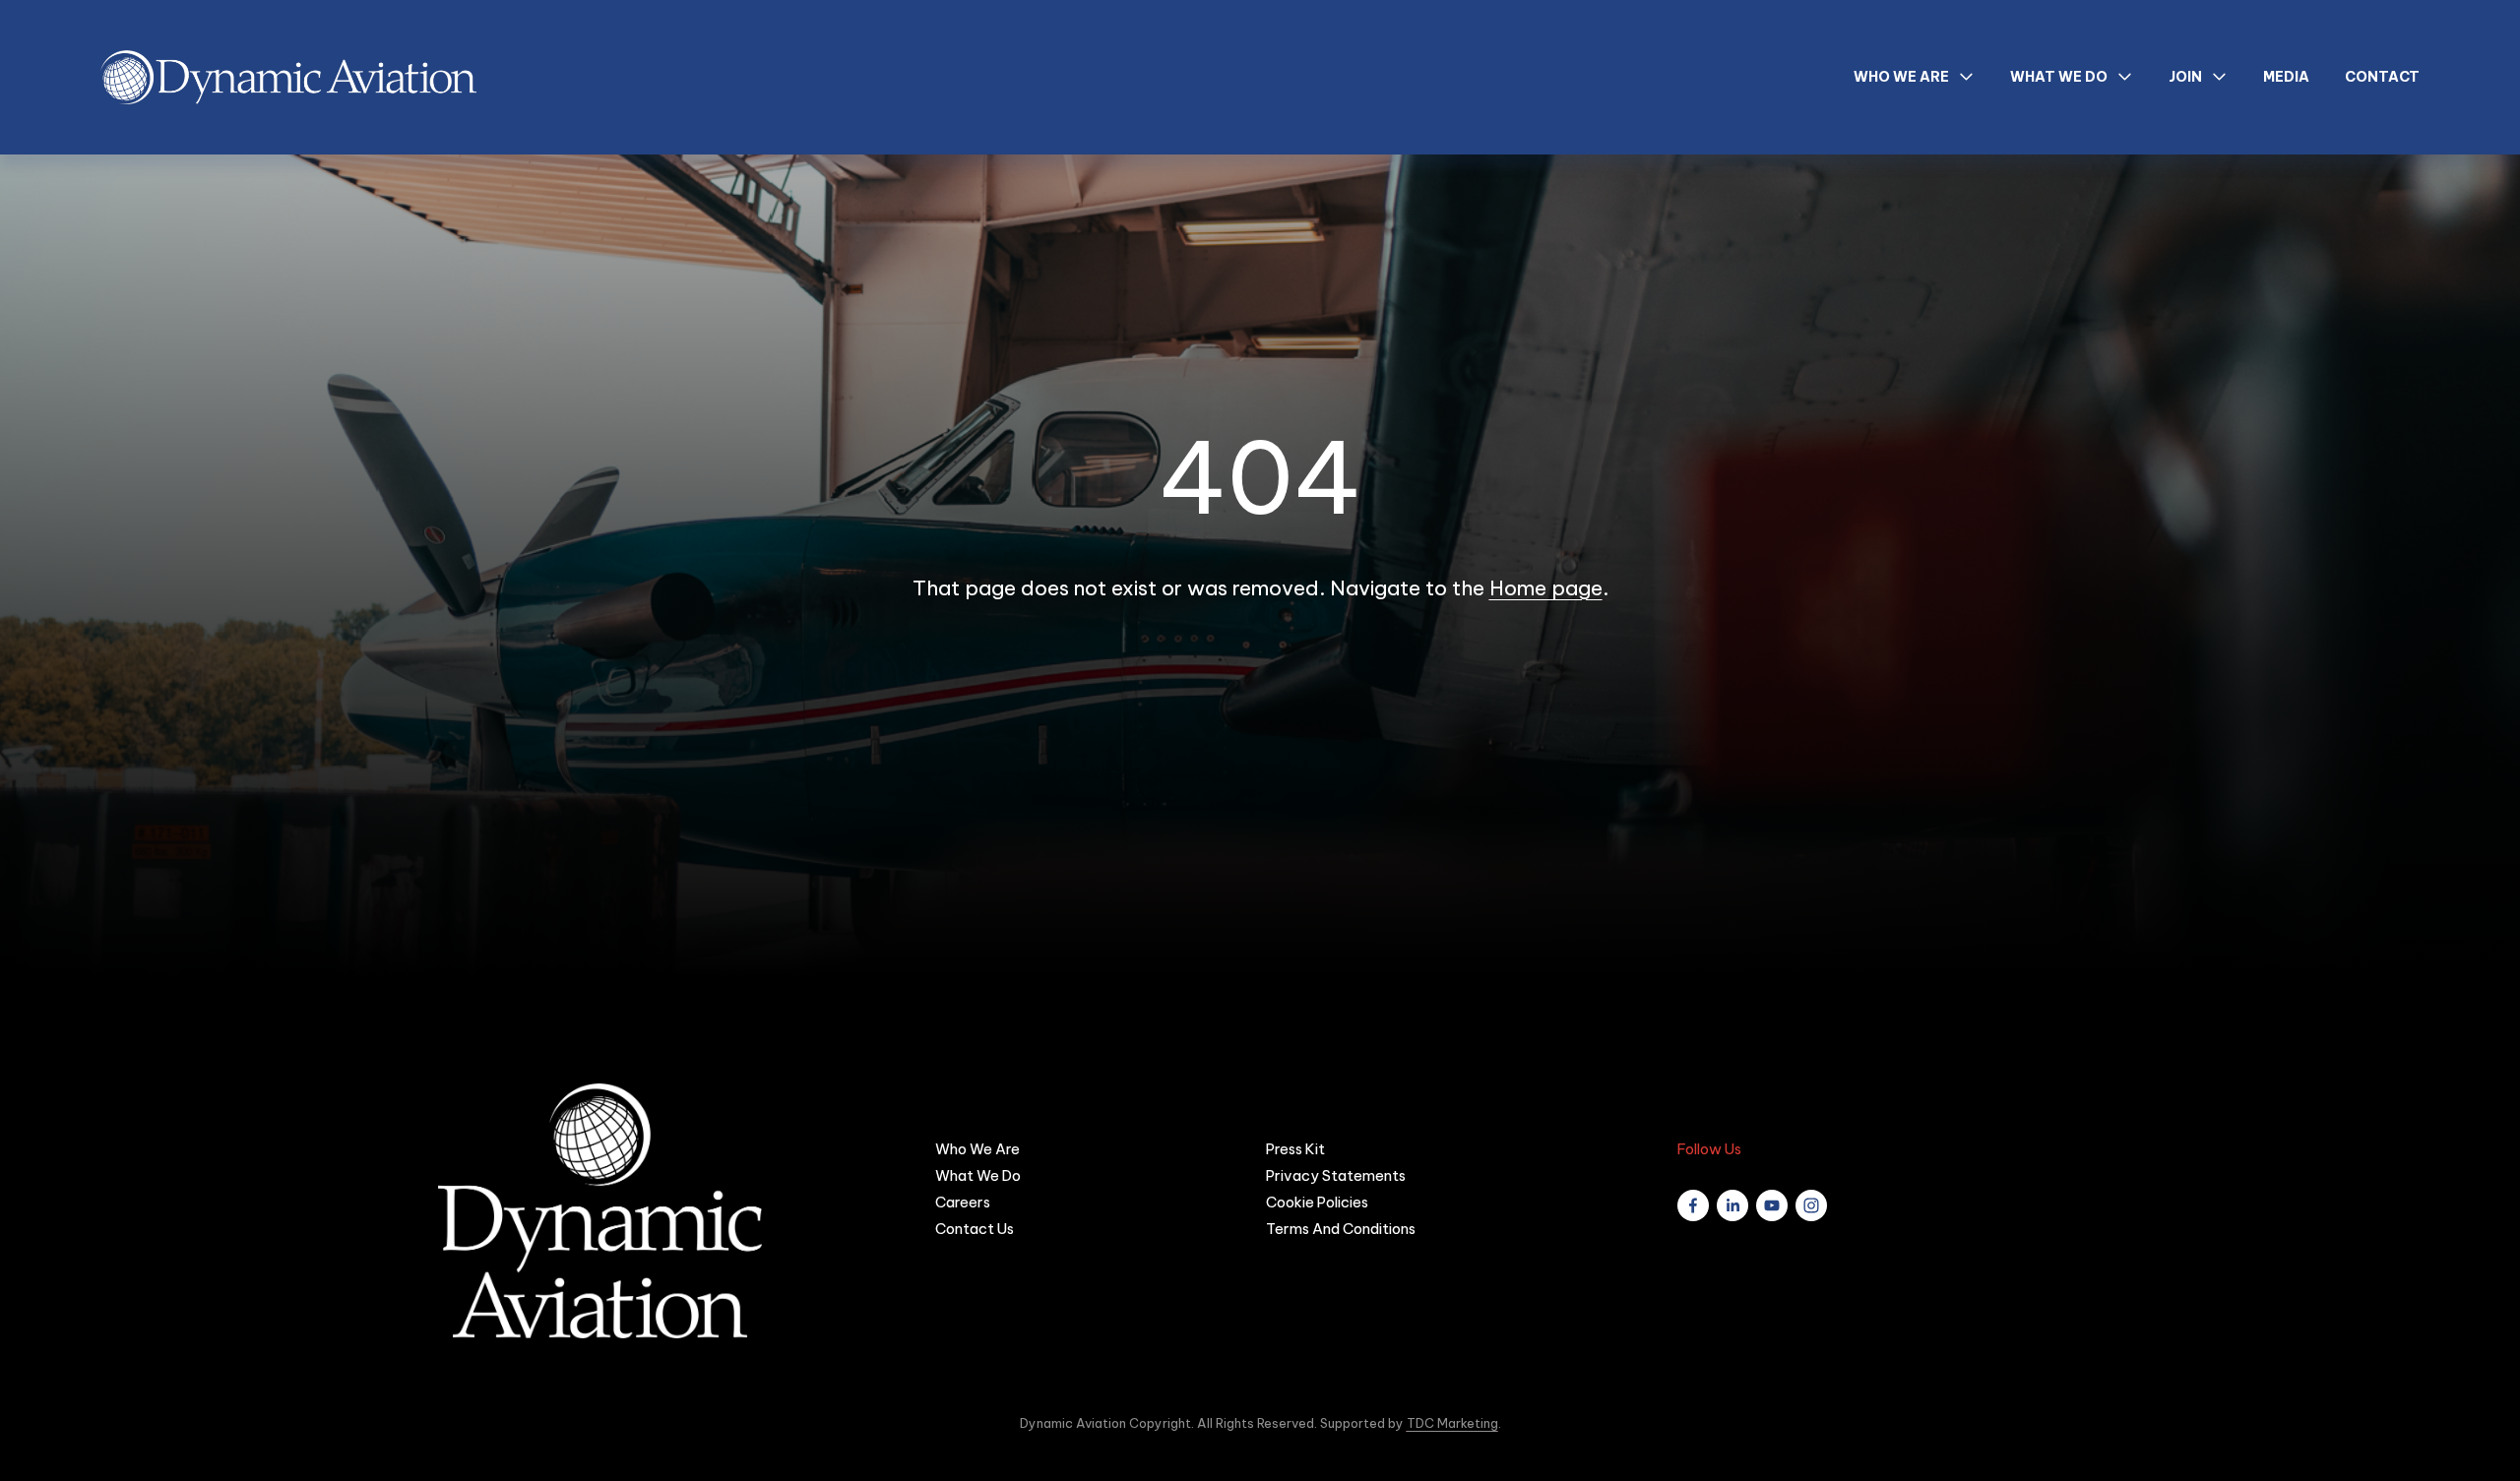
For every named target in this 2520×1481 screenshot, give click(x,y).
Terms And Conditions (1341, 1229)
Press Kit (1295, 1149)
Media (2286, 77)
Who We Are (977, 1149)
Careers (963, 1202)
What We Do (978, 1175)
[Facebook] (1693, 1205)
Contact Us (975, 1229)
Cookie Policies (1317, 1202)
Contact (2382, 77)
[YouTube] (1772, 1205)
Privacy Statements (1336, 1175)
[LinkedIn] (1732, 1205)
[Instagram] (1811, 1205)
